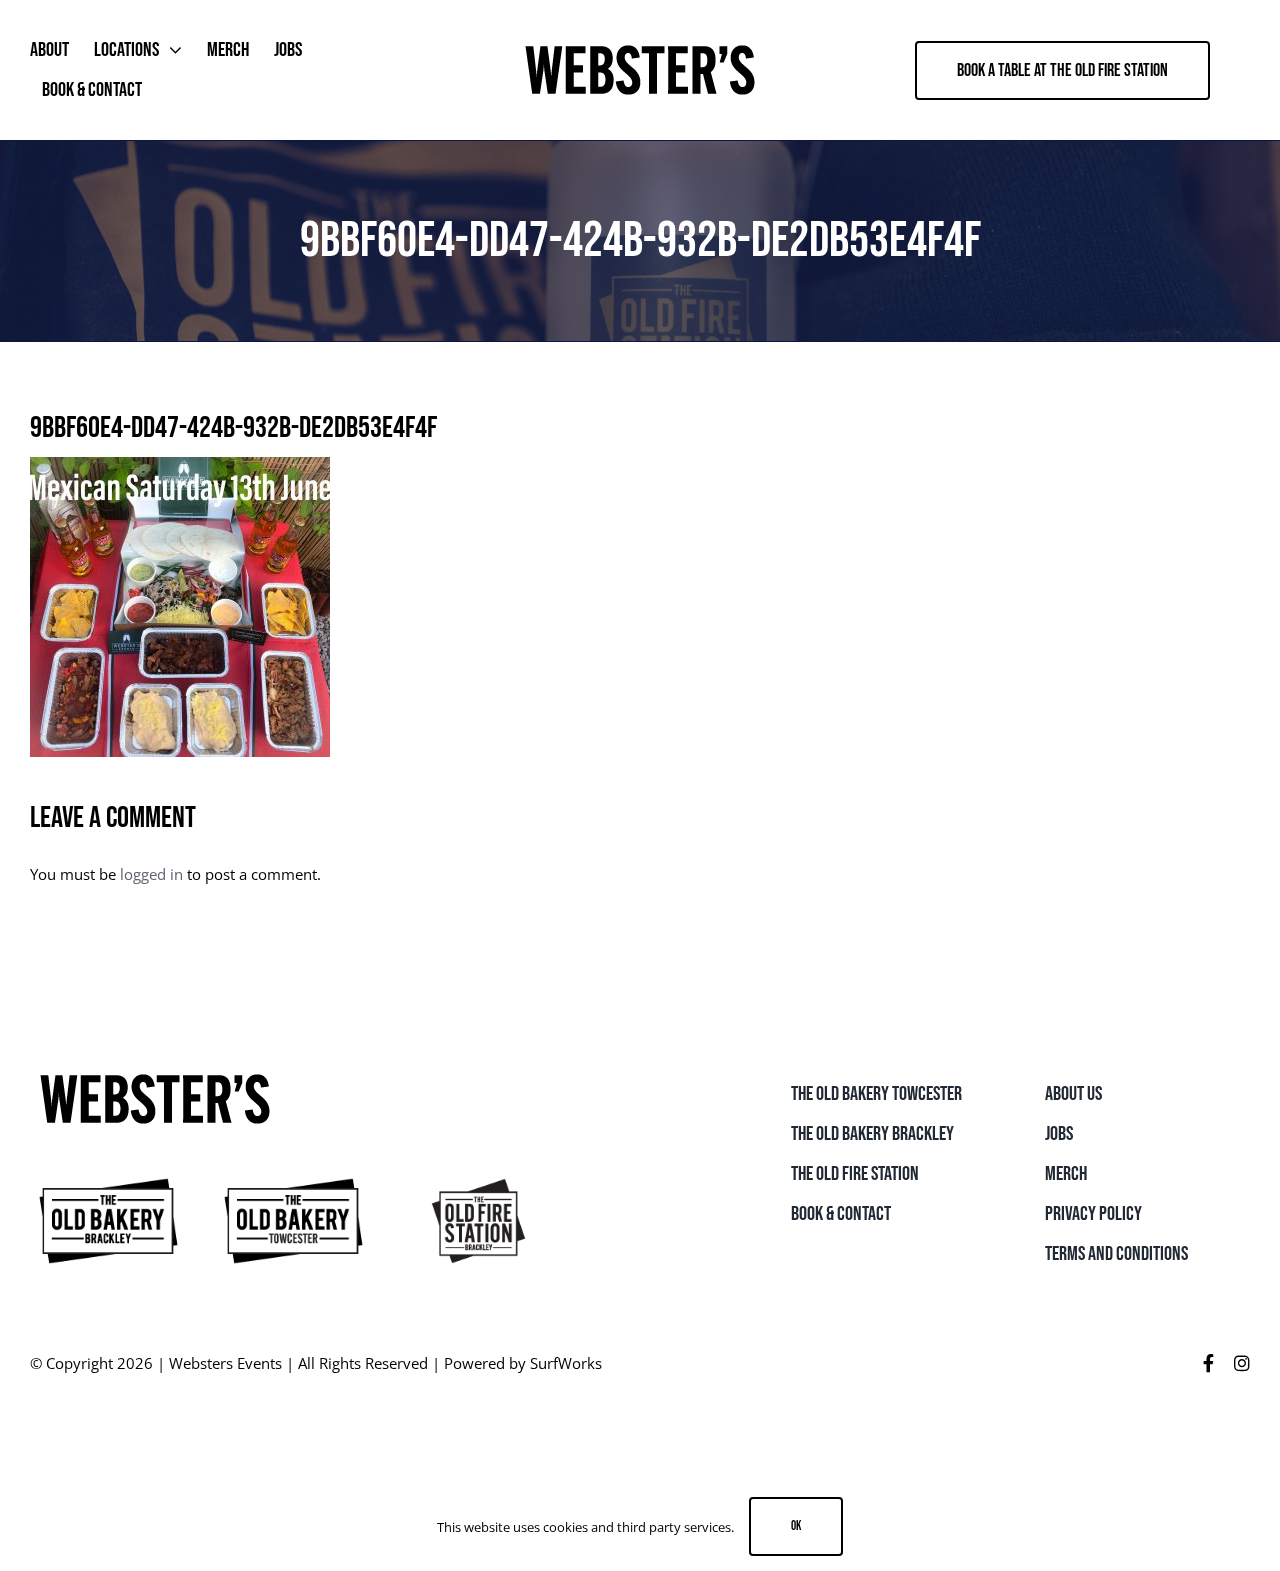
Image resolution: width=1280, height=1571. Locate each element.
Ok (796, 1526)
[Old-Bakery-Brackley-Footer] (108, 1181)
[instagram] (1242, 1363)
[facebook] (1208, 1363)
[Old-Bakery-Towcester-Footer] (293, 1181)
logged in (151, 874)
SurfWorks (566, 1363)
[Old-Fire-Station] (478, 1181)
